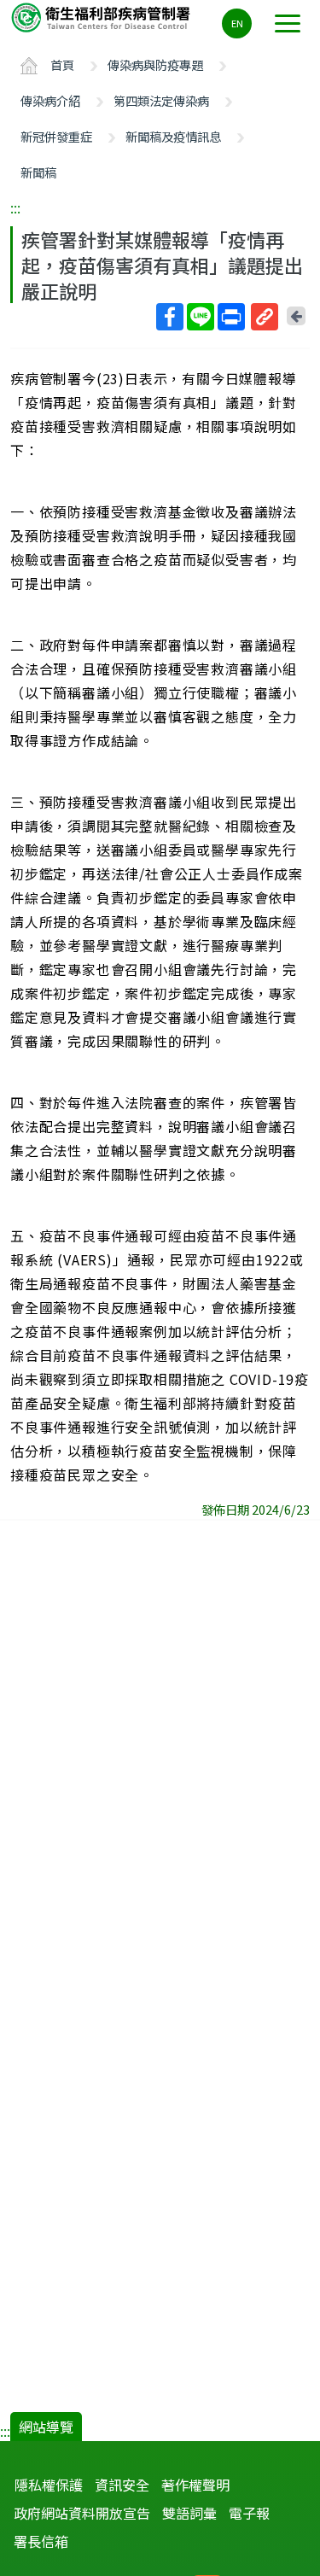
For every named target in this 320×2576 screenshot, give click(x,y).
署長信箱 (41, 2541)
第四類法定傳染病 (161, 100)
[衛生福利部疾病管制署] (102, 17)
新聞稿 (38, 172)
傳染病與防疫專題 (155, 64)
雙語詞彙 (189, 2513)
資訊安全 (122, 2485)
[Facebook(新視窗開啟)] (170, 317)
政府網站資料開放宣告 (82, 2513)
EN (237, 23)
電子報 (249, 2513)
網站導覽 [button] (46, 2427)
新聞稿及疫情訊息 (173, 136)
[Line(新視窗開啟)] (201, 317)
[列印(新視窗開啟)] (231, 317)
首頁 (62, 64)
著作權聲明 (195, 2485)
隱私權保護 (49, 2485)
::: (15, 207)
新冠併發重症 (56, 136)
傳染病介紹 (50, 100)
